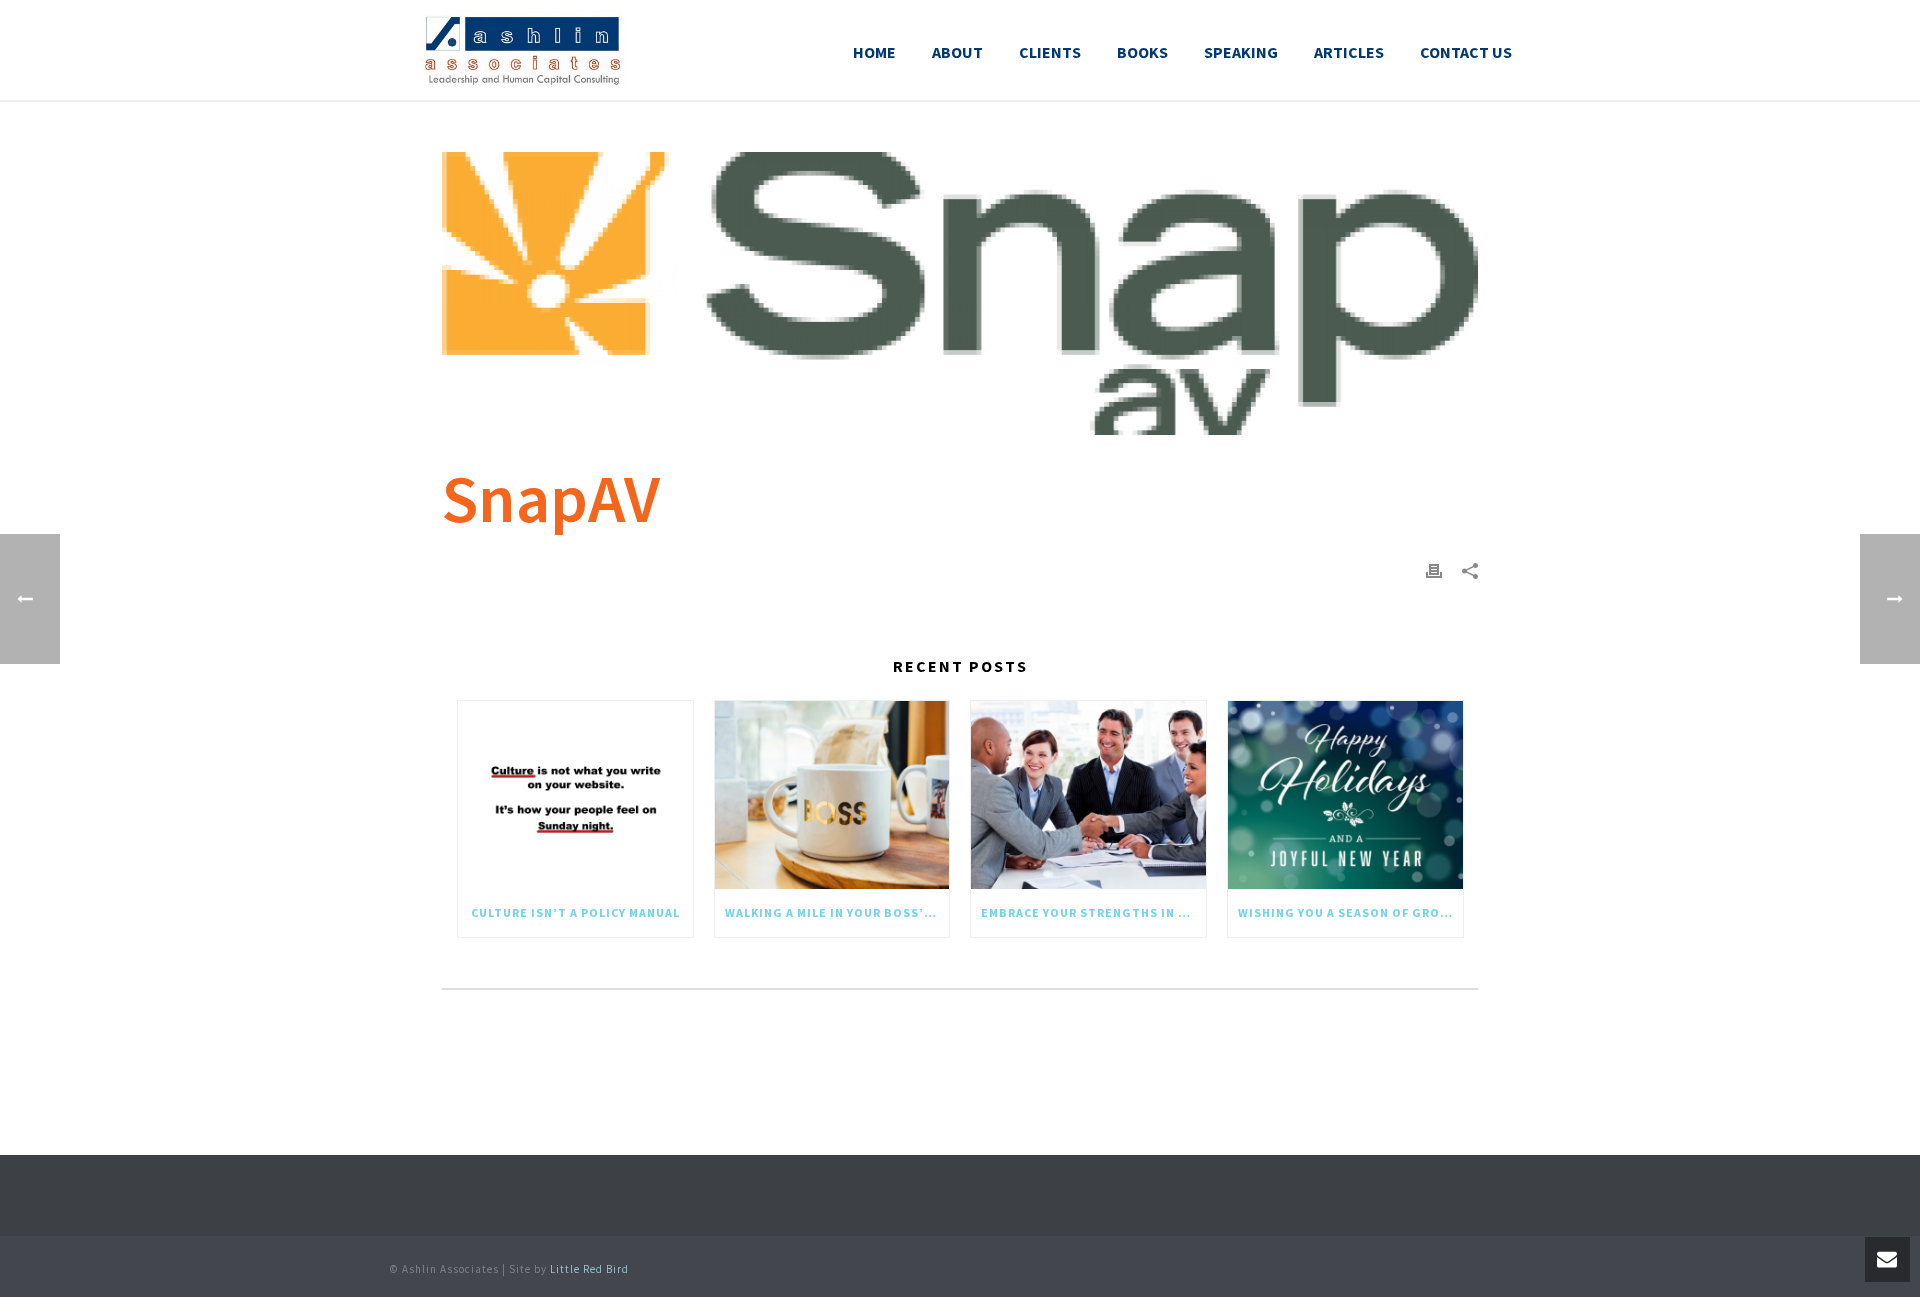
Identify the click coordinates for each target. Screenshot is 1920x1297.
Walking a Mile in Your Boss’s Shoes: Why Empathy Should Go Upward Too (837, 912)
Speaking (1241, 52)
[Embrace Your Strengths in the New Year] (1088, 795)
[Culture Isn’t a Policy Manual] (575, 795)
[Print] (1434, 569)
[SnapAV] (960, 293)
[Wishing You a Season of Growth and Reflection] (1345, 795)
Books (1142, 52)
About (957, 52)
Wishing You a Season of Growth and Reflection (1350, 912)
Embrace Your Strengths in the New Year (1093, 912)
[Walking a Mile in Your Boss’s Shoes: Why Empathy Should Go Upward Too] (832, 795)
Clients (1050, 52)
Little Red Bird (589, 1269)
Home (874, 52)
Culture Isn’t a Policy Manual (575, 912)
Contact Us (1466, 52)
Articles (1349, 52)
